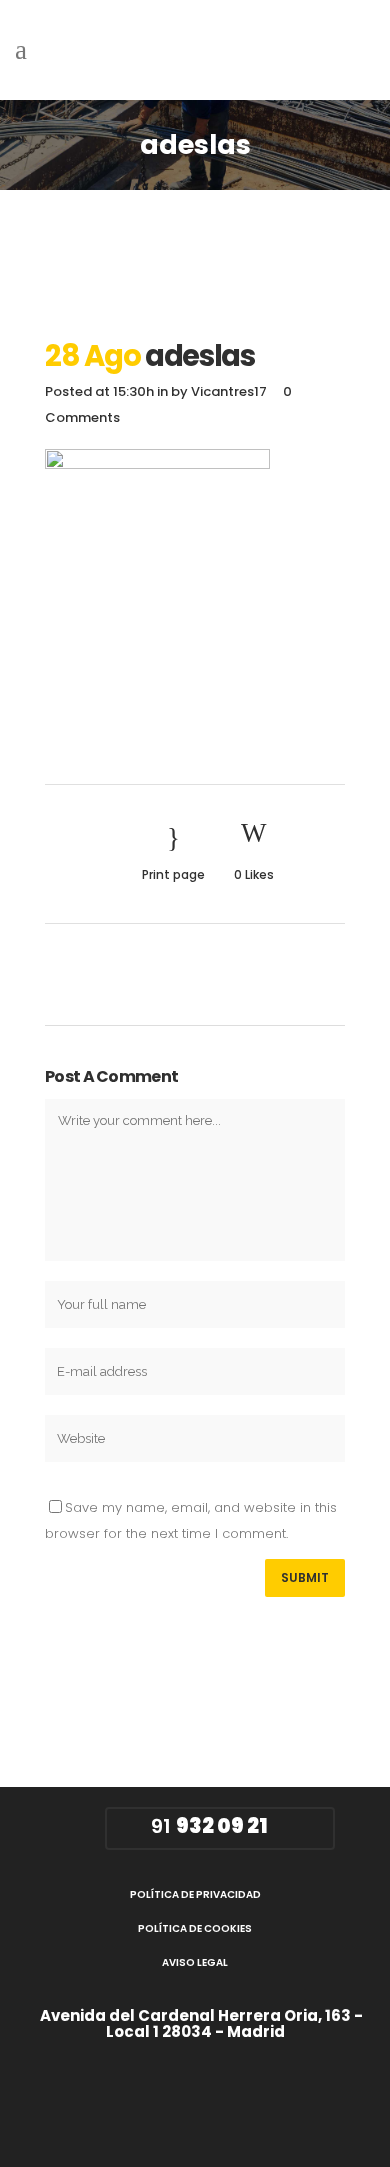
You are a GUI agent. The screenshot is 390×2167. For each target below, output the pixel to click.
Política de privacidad (195, 1894)
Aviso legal (195, 1962)
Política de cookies (195, 1928)
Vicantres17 (229, 391)
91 (207, 1826)
